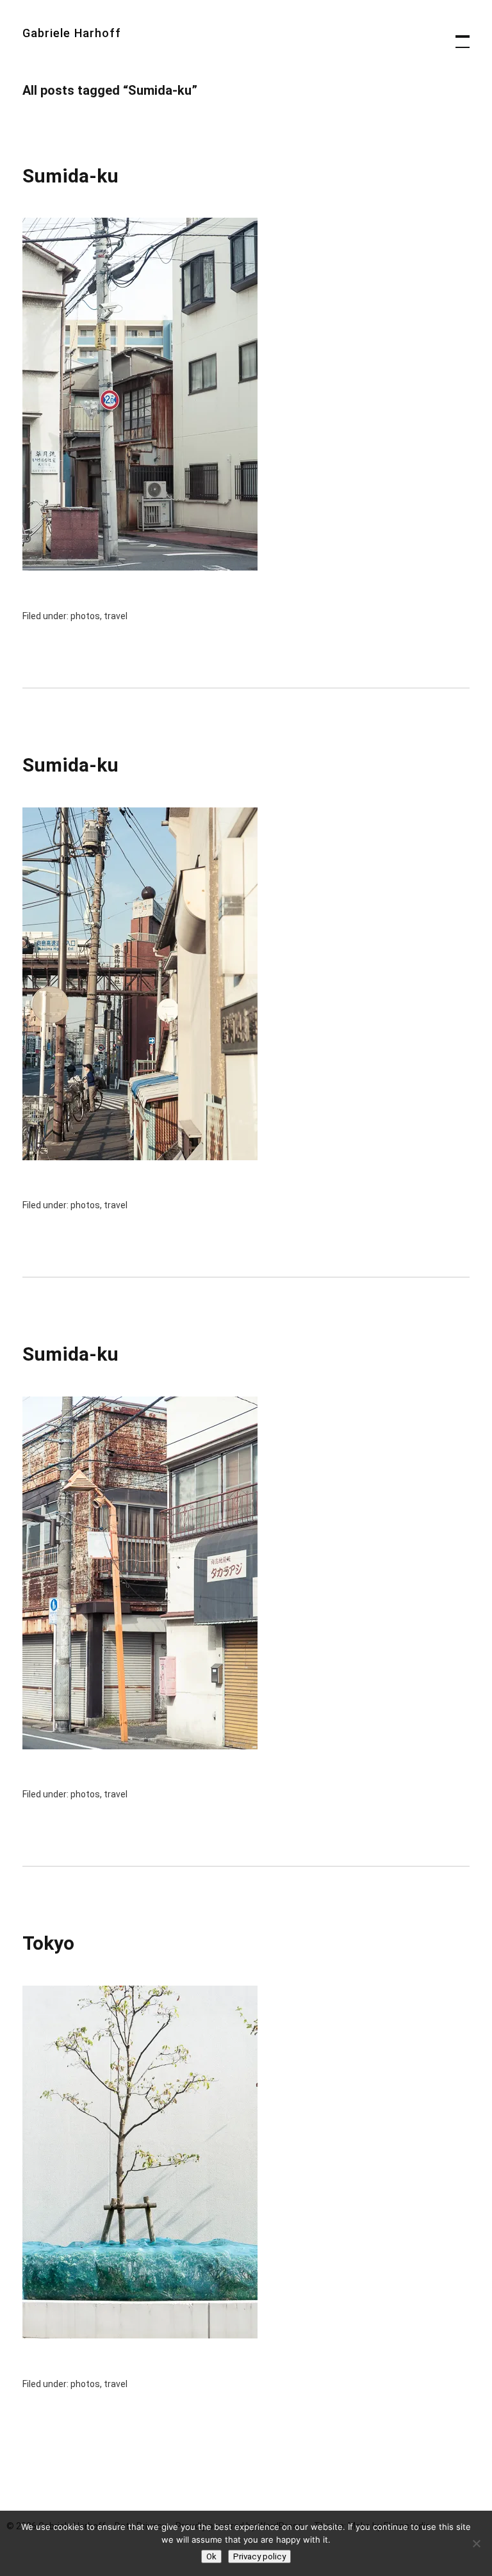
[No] (476, 2543)
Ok (211, 2556)
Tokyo (48, 1943)
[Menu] (457, 35)
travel (116, 616)
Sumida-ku (70, 176)
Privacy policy (259, 2556)
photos (85, 616)
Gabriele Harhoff (72, 33)
